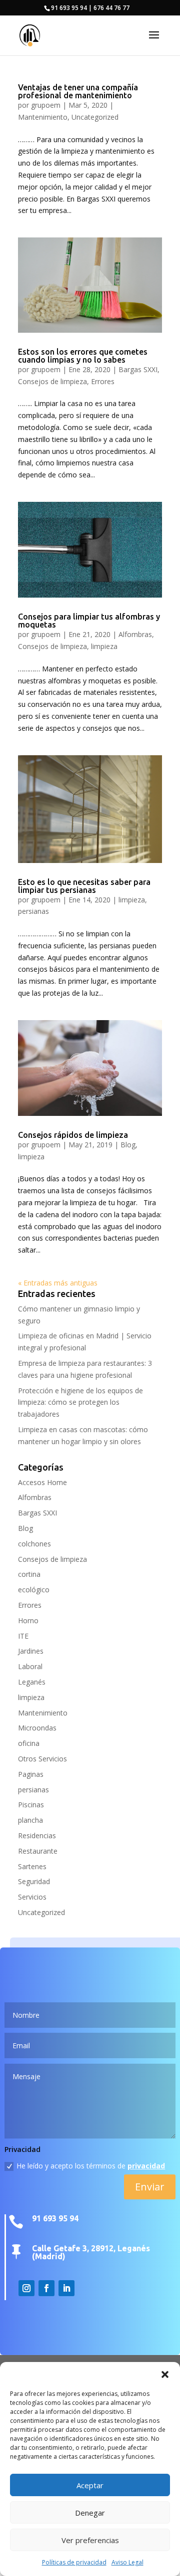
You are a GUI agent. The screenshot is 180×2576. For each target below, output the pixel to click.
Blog (128, 1145)
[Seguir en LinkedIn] (66, 2288)
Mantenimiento (43, 117)
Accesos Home (42, 1482)
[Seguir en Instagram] (26, 2288)
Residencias (37, 1835)
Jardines (31, 1651)
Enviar (150, 2187)
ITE (23, 1636)
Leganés (32, 1682)
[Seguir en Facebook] (46, 2288)
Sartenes (32, 1866)
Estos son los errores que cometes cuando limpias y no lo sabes (83, 356)
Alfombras (135, 634)
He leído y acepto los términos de (91, 2166)
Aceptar (90, 2485)
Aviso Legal (127, 2562)
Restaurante (38, 1851)
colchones (34, 1544)
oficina (29, 1743)
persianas (33, 911)
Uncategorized (95, 117)
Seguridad (34, 1881)
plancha (30, 1820)
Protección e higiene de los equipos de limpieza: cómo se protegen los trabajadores (80, 1402)
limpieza (104, 646)
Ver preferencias (90, 2540)
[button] (165, 2374)
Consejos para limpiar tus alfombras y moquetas (89, 621)
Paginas (31, 1774)
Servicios (32, 1897)
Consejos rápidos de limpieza (73, 1135)
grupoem (46, 105)
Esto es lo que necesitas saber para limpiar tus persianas (84, 886)
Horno (28, 1620)
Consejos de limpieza (52, 381)
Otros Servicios (42, 1759)
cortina (29, 1574)
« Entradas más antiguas (58, 1283)
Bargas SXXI (138, 369)
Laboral (30, 1666)
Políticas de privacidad (74, 2562)
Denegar (90, 2513)
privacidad (146, 2166)
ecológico (34, 1590)
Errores (103, 381)
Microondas (37, 1728)
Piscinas (31, 1805)
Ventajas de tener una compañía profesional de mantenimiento (78, 91)
